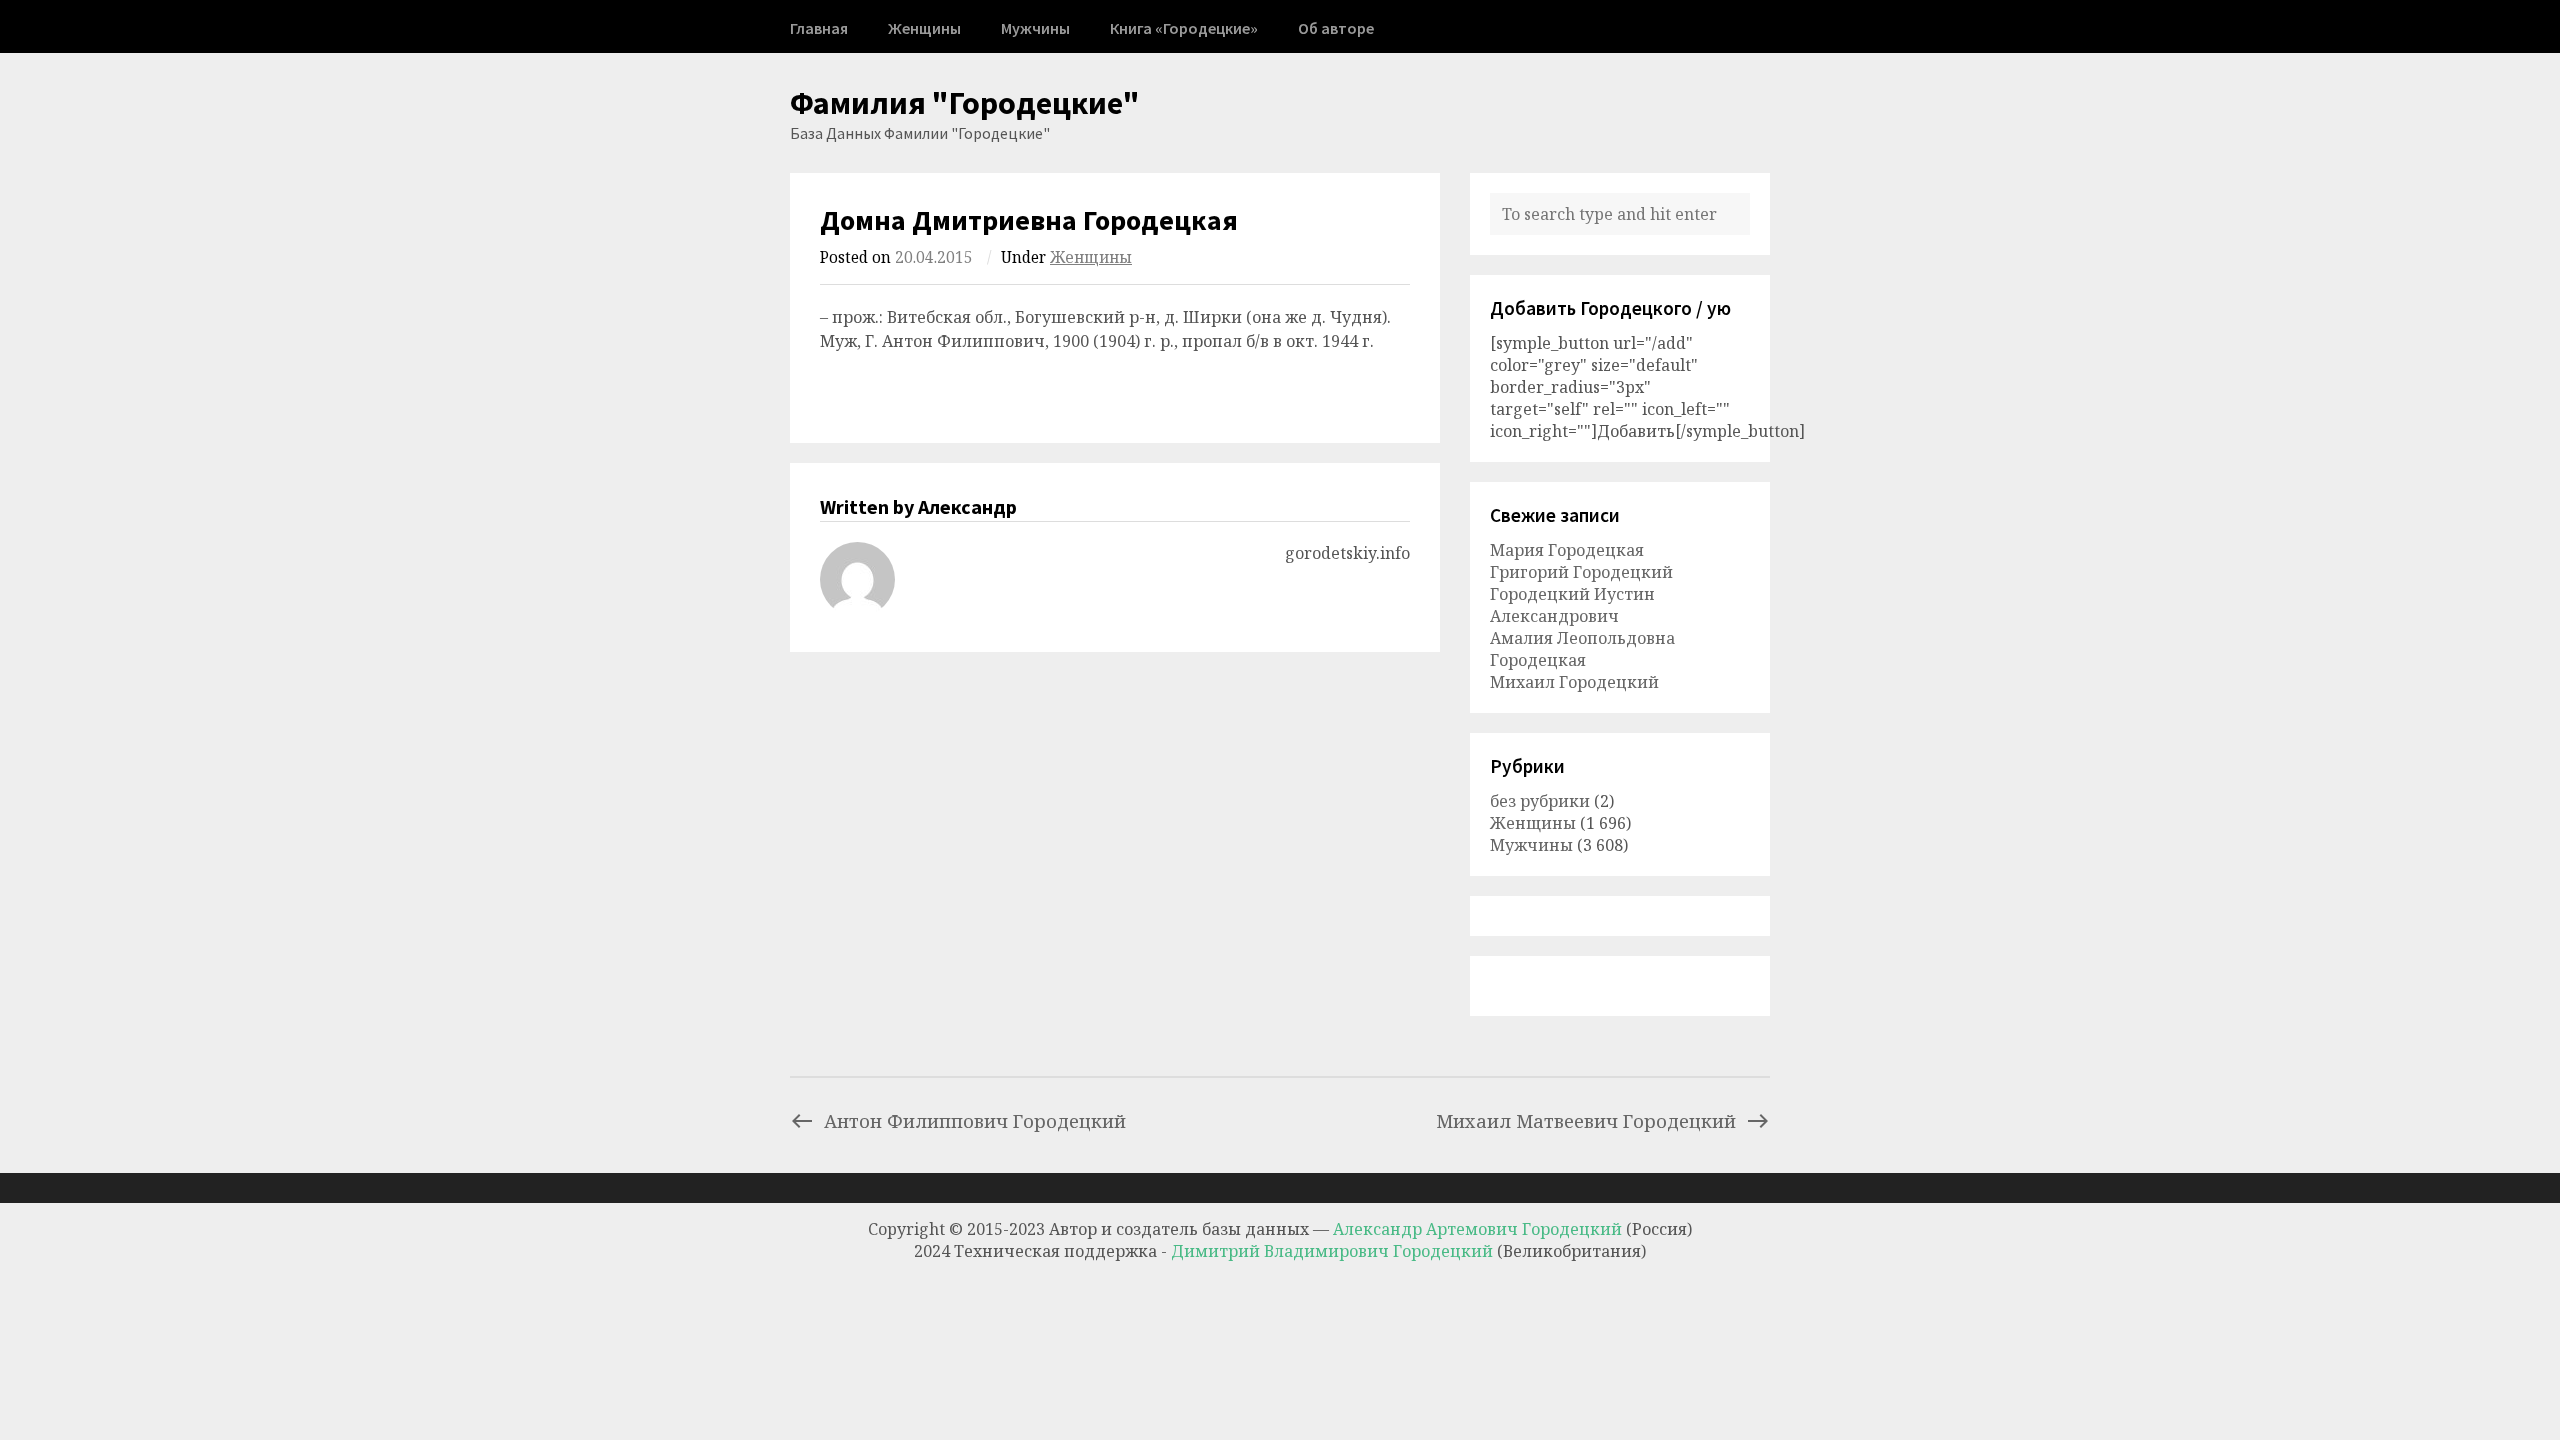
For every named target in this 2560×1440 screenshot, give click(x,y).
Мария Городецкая (1567, 550)
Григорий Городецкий (1581, 572)
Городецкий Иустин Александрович (1572, 605)
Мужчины (1035, 28)
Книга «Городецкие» (1184, 28)
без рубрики (1540, 801)
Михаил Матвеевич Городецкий (1586, 1120)
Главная (819, 28)
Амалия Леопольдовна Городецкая (1582, 649)
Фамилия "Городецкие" (965, 103)
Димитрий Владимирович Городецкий (1334, 1251)
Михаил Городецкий (1574, 682)
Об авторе (1336, 28)
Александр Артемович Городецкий (1477, 1229)
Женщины (924, 28)
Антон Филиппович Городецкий (975, 1120)
